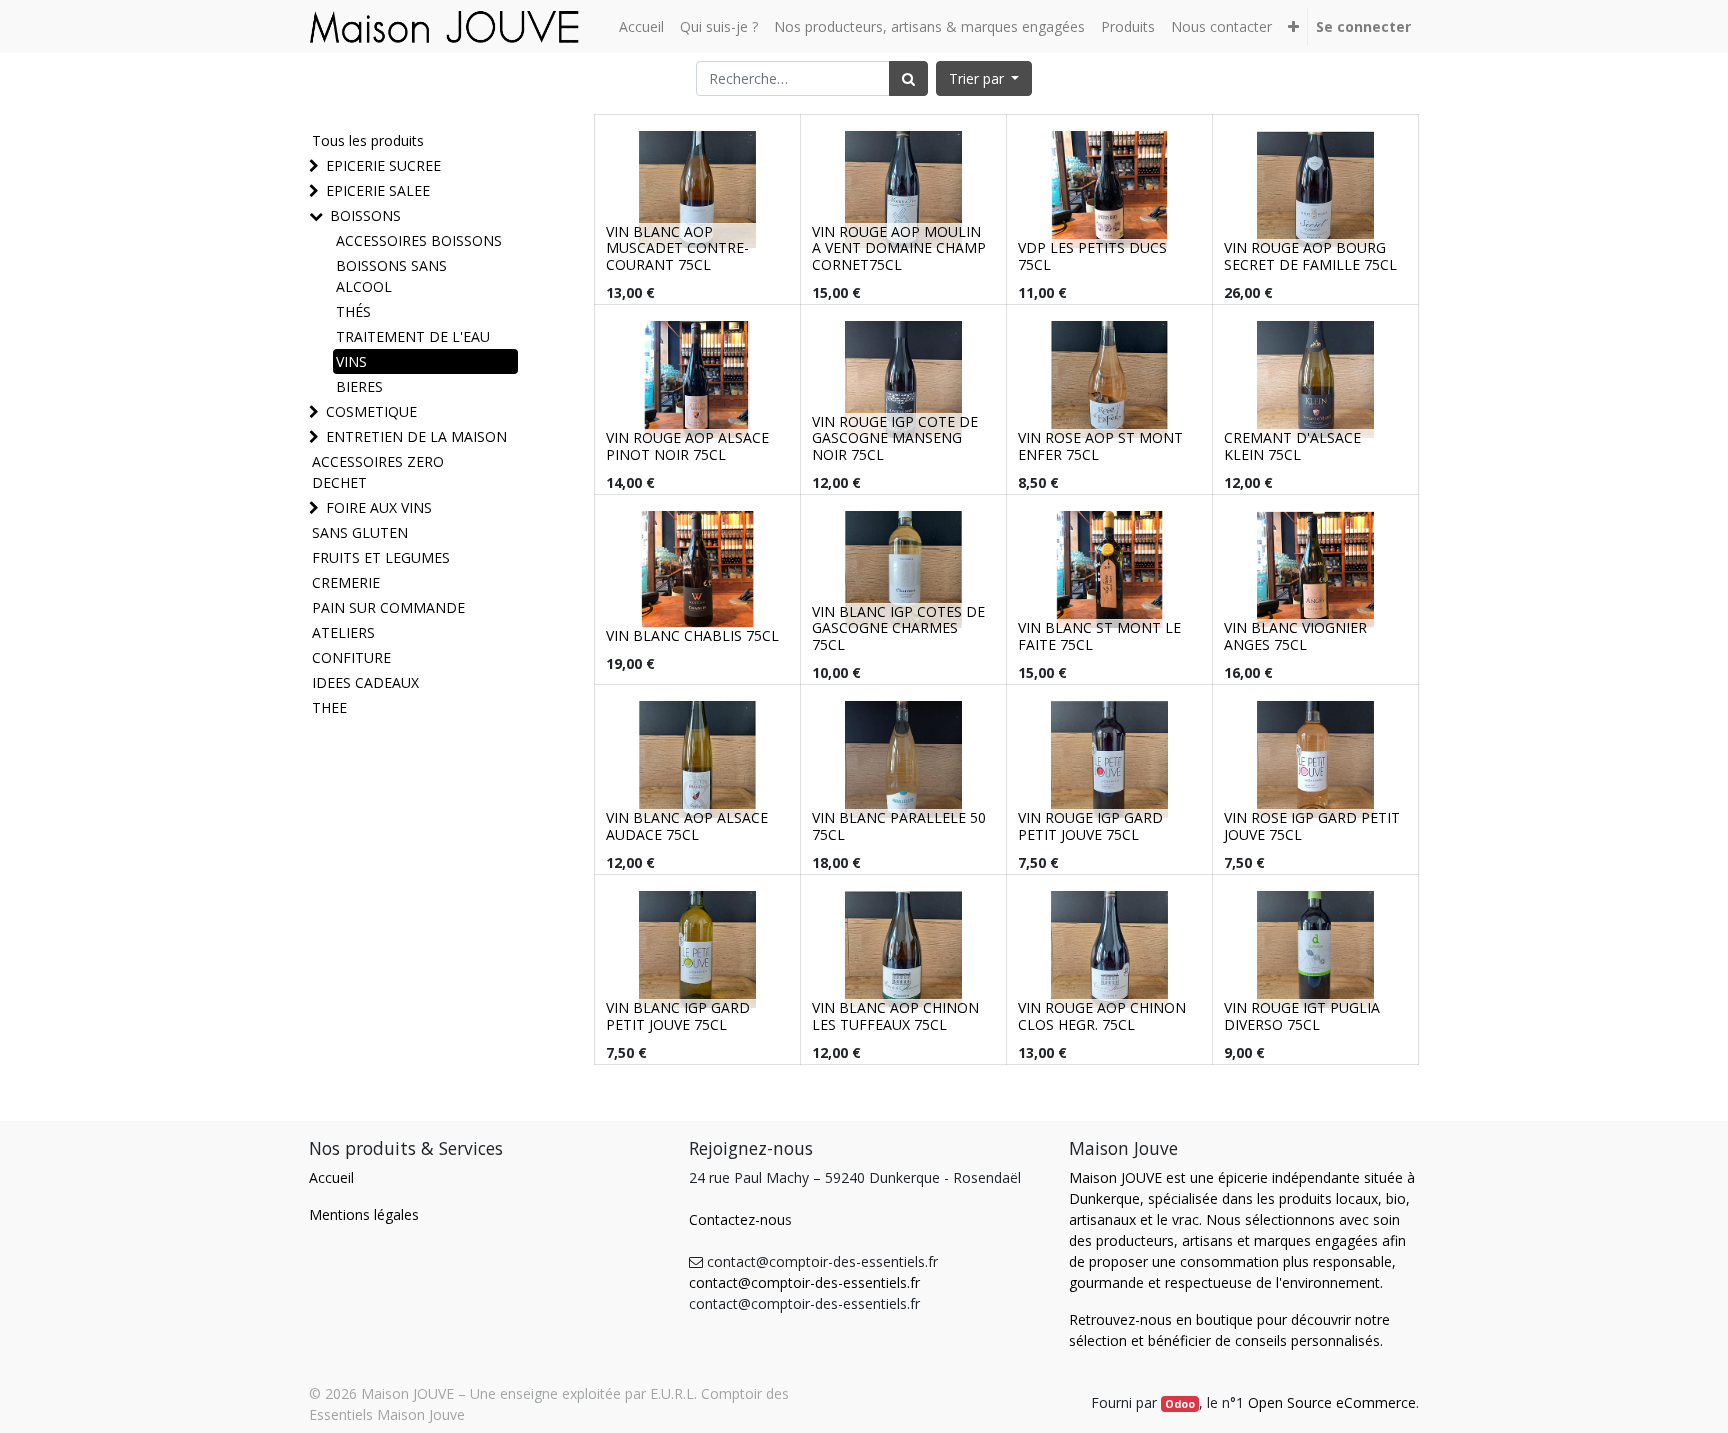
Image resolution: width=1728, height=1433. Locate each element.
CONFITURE (351, 657)
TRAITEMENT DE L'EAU (413, 336)
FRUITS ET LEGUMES (381, 557)
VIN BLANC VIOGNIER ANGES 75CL (1295, 636)
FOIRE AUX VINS (379, 507)
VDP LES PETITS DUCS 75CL (1092, 256)
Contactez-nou (737, 1219)
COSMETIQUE (371, 411)
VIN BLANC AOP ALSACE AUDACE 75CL (687, 826)
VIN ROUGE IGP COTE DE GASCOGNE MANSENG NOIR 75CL (895, 438)
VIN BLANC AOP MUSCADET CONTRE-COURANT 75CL (677, 248)
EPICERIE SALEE (378, 190)
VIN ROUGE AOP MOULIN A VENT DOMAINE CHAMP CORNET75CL (899, 248)
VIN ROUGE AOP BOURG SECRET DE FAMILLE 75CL (1310, 256)
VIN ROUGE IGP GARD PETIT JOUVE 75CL (1090, 826)
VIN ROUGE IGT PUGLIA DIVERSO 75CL (1302, 1016)
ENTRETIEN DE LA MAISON (416, 436)
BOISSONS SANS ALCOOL (391, 276)
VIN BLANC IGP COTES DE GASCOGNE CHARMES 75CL (898, 628)
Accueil (331, 1177)
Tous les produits (368, 140)
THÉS (353, 311)
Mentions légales (364, 1214)
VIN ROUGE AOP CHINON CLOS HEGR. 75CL (1102, 1016)
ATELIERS (343, 632)
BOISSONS (365, 215)
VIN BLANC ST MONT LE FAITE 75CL (1099, 636)
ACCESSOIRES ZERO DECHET (378, 472)
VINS (351, 361)
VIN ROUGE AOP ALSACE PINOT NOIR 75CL (687, 446)
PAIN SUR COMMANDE (388, 607)
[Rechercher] (908, 78)
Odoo (1180, 1404)
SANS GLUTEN (360, 532)
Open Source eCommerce (1332, 1402)
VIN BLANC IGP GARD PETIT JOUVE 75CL (678, 1016)
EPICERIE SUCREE (383, 165)
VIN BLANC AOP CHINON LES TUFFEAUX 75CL (895, 1016)
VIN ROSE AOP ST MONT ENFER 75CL (1100, 446)
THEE (329, 707)
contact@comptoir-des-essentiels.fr (804, 1282)
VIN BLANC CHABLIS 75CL (692, 635)
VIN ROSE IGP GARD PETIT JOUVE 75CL (1312, 826)
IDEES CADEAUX (365, 682)
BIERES (359, 386)
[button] (1293, 26)
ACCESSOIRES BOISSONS (419, 240)
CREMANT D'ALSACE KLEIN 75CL (1292, 446)
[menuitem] (641, 26)
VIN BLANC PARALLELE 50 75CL (899, 826)
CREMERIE (346, 582)
